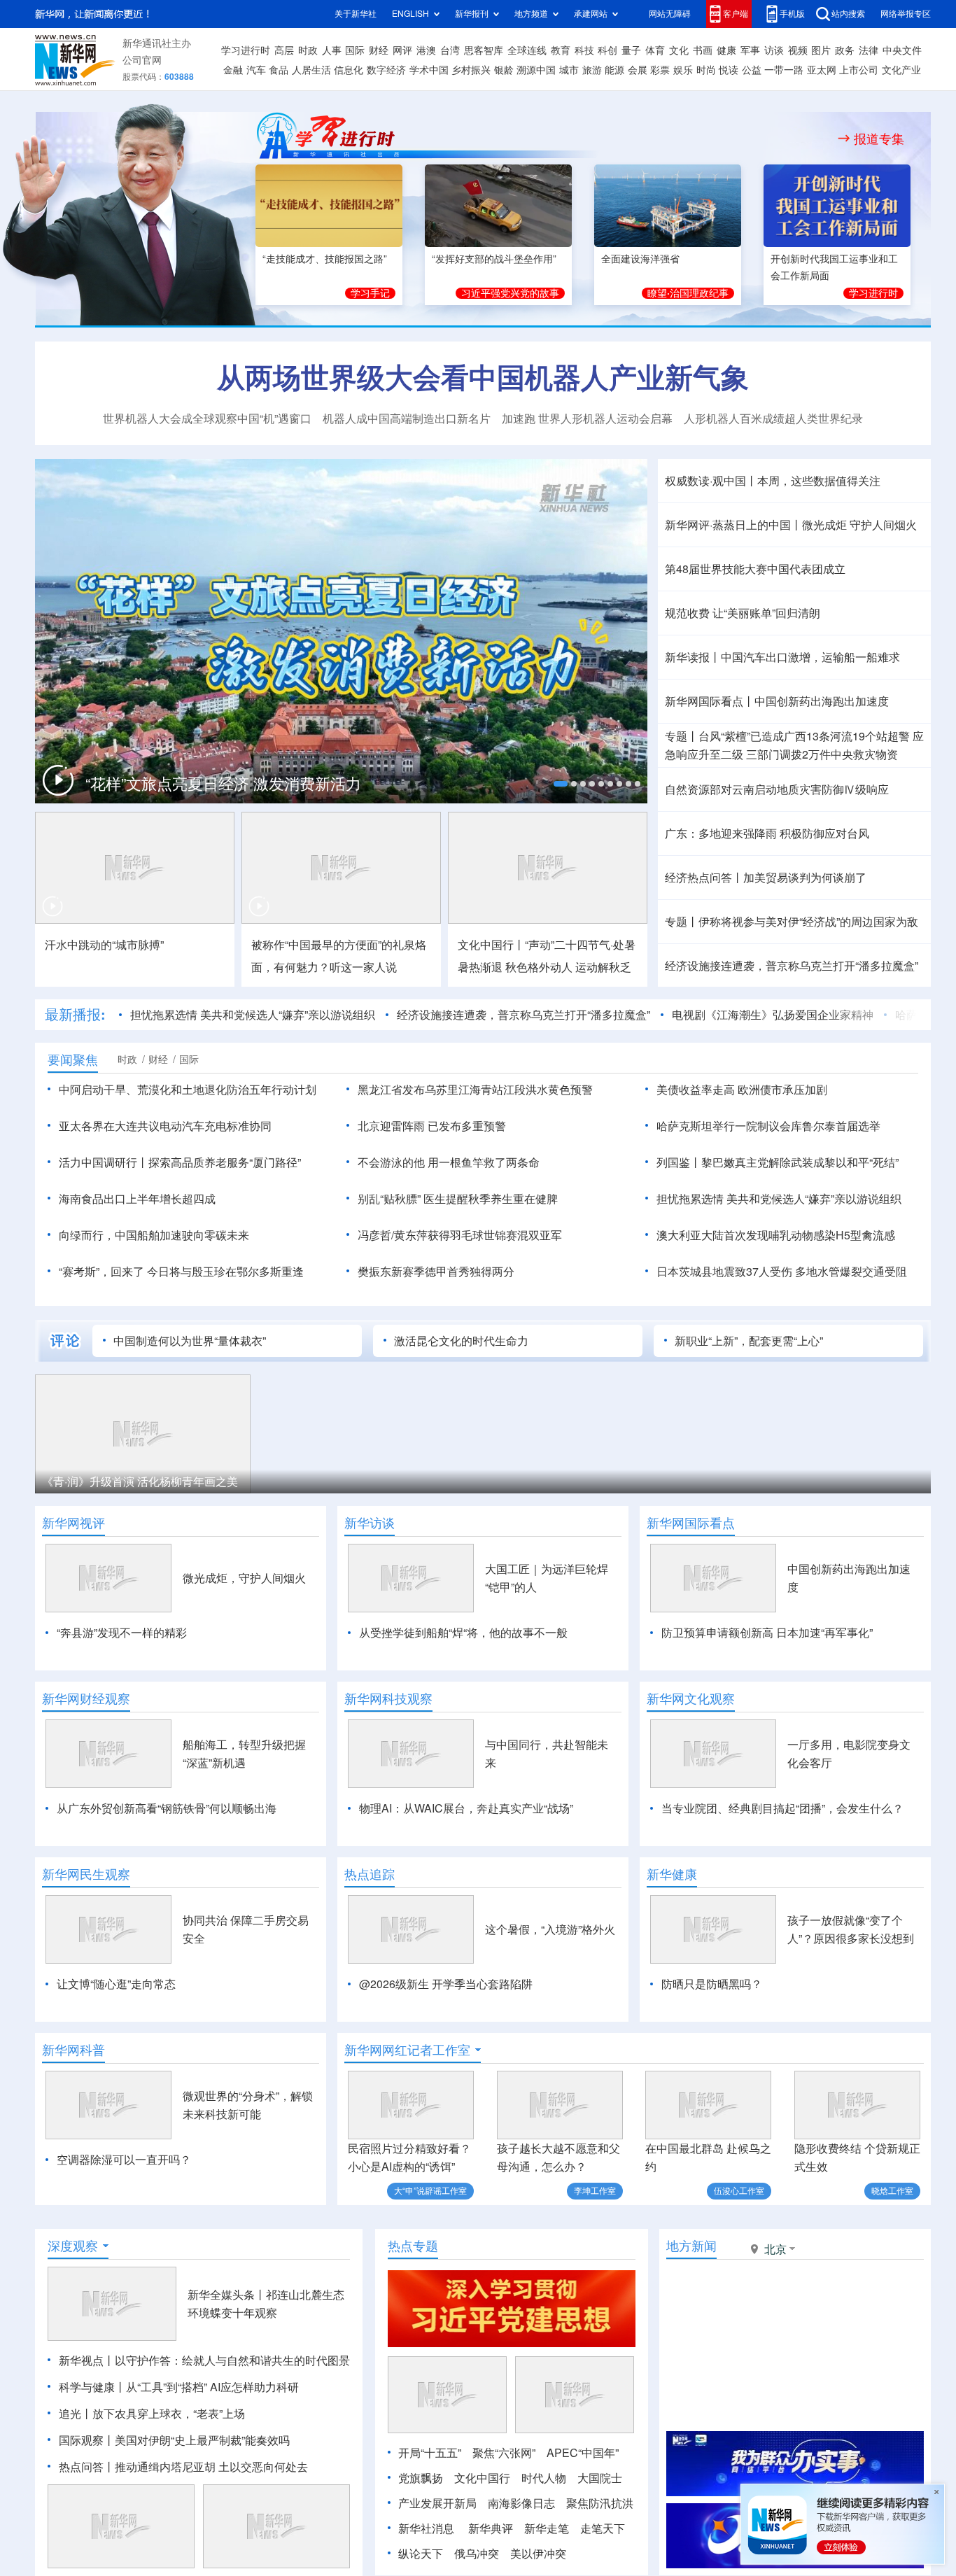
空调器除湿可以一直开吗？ (124, 2160)
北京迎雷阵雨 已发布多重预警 (432, 1126)
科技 (584, 50)
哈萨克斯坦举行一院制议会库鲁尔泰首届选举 (768, 1126)
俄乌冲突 (477, 2554)
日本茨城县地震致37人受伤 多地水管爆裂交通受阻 (782, 1272)
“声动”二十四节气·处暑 (580, 945)
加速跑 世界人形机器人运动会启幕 (587, 418)
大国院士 (600, 2478)
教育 (561, 50)
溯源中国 (536, 70)
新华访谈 (370, 1523)
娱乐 (683, 70)
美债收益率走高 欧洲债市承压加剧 (742, 1090)
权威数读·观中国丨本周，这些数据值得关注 (773, 481)
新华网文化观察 (691, 1698)
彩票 (660, 70)
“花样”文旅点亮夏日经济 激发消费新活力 (223, 784)
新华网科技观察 (388, 1698)
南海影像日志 (521, 2503)
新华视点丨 (87, 2360)
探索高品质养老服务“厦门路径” (225, 1162)
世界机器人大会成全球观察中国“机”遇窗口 (207, 418)
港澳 (426, 50)
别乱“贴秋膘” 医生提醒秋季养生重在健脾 (458, 1199)
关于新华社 (356, 14)
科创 (607, 50)
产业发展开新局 (437, 2503)
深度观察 (73, 2246)
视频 (798, 50)
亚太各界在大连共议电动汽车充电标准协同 (165, 1126)
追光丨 (76, 2414)
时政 (308, 50)
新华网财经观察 (86, 1698)
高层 (284, 50)
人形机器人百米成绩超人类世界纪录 (773, 418)
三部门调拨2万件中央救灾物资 (822, 754)
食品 (279, 70)
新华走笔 (547, 2528)
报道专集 (879, 139)
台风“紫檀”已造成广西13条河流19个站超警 (804, 736)
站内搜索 (848, 14)
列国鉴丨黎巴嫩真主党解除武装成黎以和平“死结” (778, 1162)
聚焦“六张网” (504, 2453)
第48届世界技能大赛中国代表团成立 (755, 569)
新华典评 (491, 2528)
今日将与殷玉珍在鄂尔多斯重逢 (225, 1272)
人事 (332, 50)
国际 (355, 50)
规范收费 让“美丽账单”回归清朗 (743, 613)
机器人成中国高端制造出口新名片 (407, 418)
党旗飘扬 (421, 2478)
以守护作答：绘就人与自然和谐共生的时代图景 (232, 2360)
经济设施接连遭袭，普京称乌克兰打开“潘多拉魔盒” (792, 966)
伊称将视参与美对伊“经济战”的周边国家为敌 (808, 922)
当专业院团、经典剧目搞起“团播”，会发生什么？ (782, 1808)
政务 (845, 50)
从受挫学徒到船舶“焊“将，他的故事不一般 (463, 1633)
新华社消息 (426, 2528)
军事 (750, 50)
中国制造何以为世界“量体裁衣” (190, 1341)
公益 (752, 70)
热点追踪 (370, 1874)
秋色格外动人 (539, 967)
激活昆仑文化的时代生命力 (461, 1341)
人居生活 (311, 70)
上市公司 (859, 70)
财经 (379, 50)
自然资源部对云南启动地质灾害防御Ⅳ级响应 (777, 789)
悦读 (729, 70)
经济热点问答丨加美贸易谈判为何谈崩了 (766, 878)
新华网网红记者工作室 (407, 2050)
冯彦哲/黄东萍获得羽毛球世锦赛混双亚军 (460, 1235)
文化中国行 (482, 2478)
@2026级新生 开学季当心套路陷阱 (446, 1984)
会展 (638, 70)
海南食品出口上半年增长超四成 (137, 1199)
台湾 (450, 50)
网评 (402, 50)
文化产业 (901, 70)
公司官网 (142, 60)
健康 (726, 50)
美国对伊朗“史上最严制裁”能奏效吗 (202, 2440)
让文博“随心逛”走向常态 (116, 1984)
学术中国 (429, 70)
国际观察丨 (87, 2440)
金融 (233, 70)
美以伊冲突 (538, 2554)
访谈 (774, 50)
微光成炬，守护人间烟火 (244, 1578)
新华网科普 (73, 2050)
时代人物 (544, 2478)
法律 (869, 50)
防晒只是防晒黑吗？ (712, 1984)
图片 (821, 50)
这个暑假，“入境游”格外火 (550, 1929)
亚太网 (822, 70)
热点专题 (413, 2246)
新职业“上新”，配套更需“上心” (749, 1341)
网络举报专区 (906, 14)
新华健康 (672, 1874)
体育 (655, 50)
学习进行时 (246, 50)
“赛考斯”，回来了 (101, 1272)
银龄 (504, 70)
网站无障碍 (670, 14)
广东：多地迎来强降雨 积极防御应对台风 (767, 833)
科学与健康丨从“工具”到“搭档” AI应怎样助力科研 (179, 2387)
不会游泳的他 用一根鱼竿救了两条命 (449, 1162)
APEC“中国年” (583, 2453)
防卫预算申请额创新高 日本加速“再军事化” (767, 1633)
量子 (631, 50)
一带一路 (784, 70)
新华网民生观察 (86, 1874)
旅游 (592, 70)
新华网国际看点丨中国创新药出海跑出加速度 (777, 701)
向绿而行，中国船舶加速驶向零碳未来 (154, 1235)
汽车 (256, 70)
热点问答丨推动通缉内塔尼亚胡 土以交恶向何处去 (183, 2467)
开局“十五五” (430, 2453)
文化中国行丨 (491, 945)
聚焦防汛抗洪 (600, 2503)
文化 (679, 50)
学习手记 (370, 293)
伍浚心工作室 (739, 2191)
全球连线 (527, 50)
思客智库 (484, 50)
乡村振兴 (471, 70)
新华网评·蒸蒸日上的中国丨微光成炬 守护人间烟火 (791, 525)
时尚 (706, 70)
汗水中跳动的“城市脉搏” (104, 945)
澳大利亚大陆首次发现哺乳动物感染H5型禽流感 (776, 1235)
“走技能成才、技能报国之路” (325, 259)
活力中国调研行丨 (104, 1162)
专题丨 (682, 736)
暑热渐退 (480, 967)
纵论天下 (421, 2554)
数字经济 (386, 70)
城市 (569, 70)
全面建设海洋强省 (640, 259)
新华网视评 (73, 1523)
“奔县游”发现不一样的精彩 (122, 1633)
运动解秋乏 (603, 967)
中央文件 (902, 50)
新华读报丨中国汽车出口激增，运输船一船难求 (782, 657)
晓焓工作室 (892, 2191)
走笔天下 (603, 2528)
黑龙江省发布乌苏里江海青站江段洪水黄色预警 (475, 1090)
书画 (703, 50)
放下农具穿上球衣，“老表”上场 (169, 2414)
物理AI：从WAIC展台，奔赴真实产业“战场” (466, 1808)
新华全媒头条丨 (227, 2295)
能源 (614, 70)
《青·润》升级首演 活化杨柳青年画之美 (140, 1481)
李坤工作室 (595, 2191)
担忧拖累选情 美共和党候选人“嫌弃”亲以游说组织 (253, 1015)
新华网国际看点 (691, 1523)
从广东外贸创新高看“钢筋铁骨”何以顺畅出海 (167, 1808)
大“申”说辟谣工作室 (430, 2191)
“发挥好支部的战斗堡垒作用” (494, 259)
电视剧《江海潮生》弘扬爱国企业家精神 (773, 1015)
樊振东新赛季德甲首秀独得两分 (436, 1272)
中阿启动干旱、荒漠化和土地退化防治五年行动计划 (188, 1090)
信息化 (349, 70)
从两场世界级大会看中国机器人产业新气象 (483, 377)
